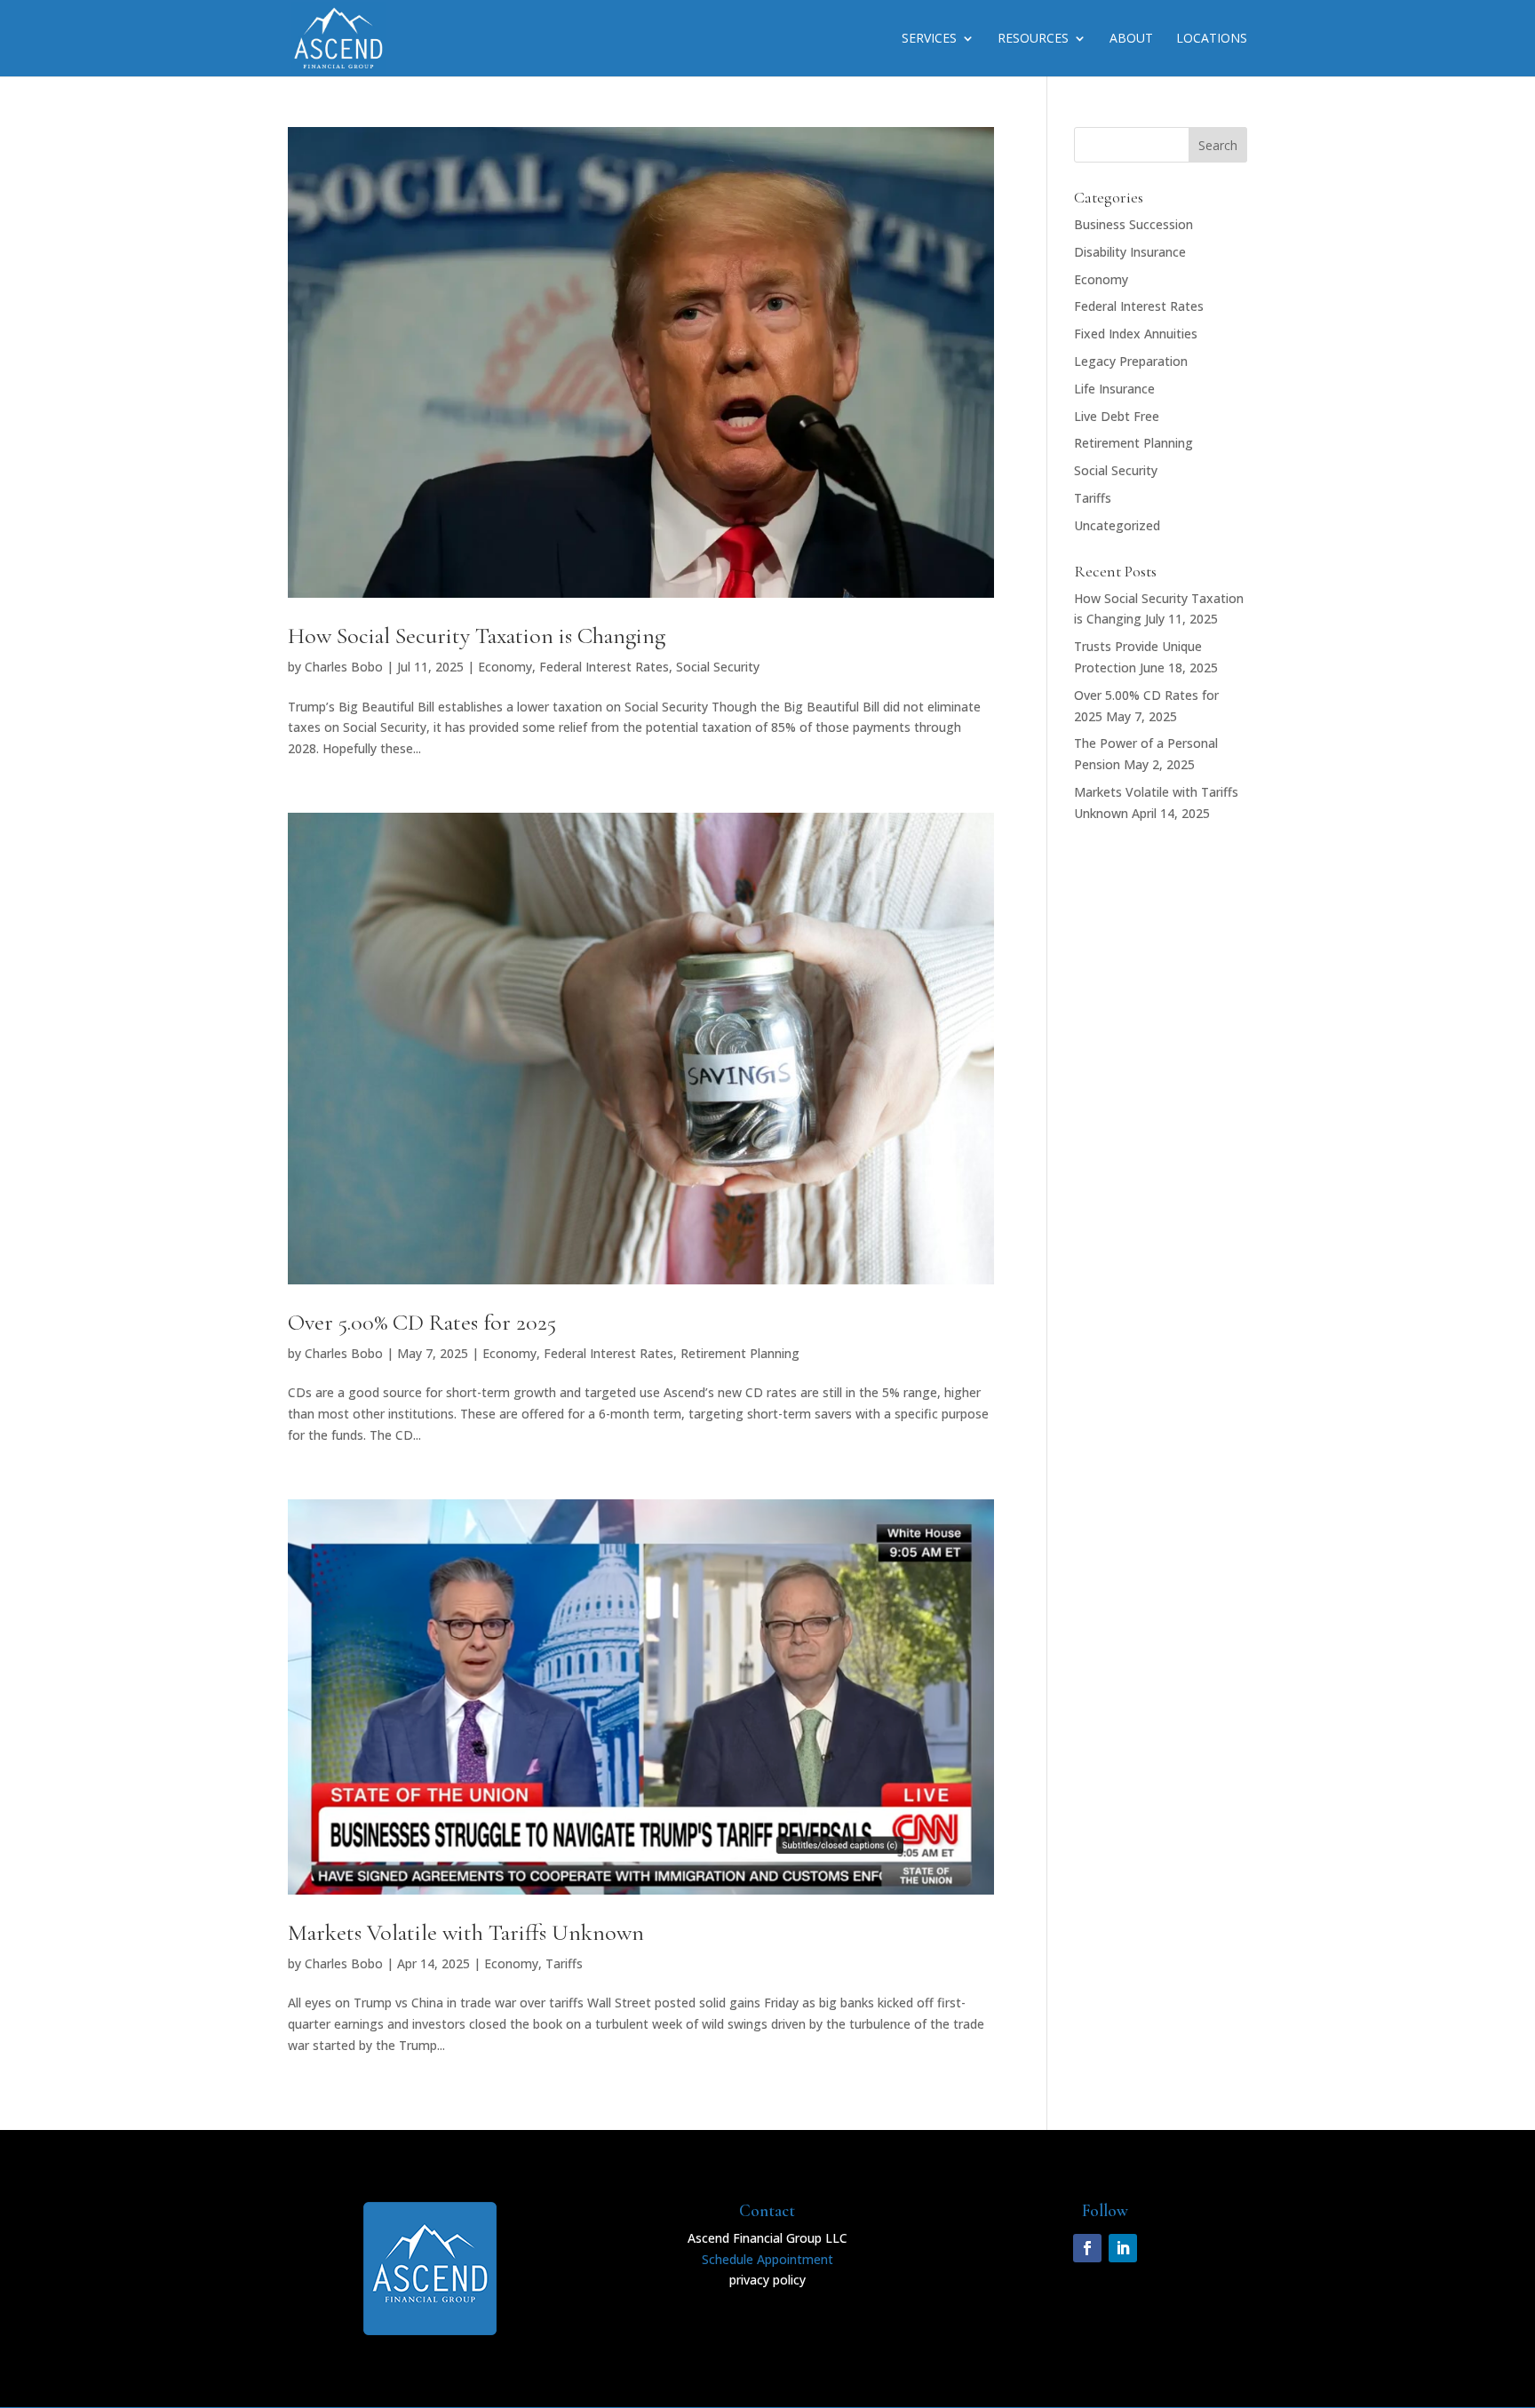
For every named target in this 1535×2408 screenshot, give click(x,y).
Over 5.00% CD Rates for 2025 (422, 1322)
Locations (1212, 39)
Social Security (718, 667)
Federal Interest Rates (604, 667)
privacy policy (767, 2280)
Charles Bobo (344, 667)
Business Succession (1133, 224)
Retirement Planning (740, 1353)
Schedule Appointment (767, 2259)
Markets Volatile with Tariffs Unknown (466, 1932)
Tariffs (564, 1963)
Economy (505, 667)
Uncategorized (1117, 525)
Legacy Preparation (1131, 361)
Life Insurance (1114, 389)
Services (929, 39)
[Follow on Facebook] (1087, 2248)
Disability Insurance (1130, 252)
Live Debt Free (1117, 416)
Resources (1033, 39)
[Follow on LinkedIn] (1123, 2248)
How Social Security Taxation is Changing (477, 636)
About (1131, 39)
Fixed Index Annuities (1136, 334)
